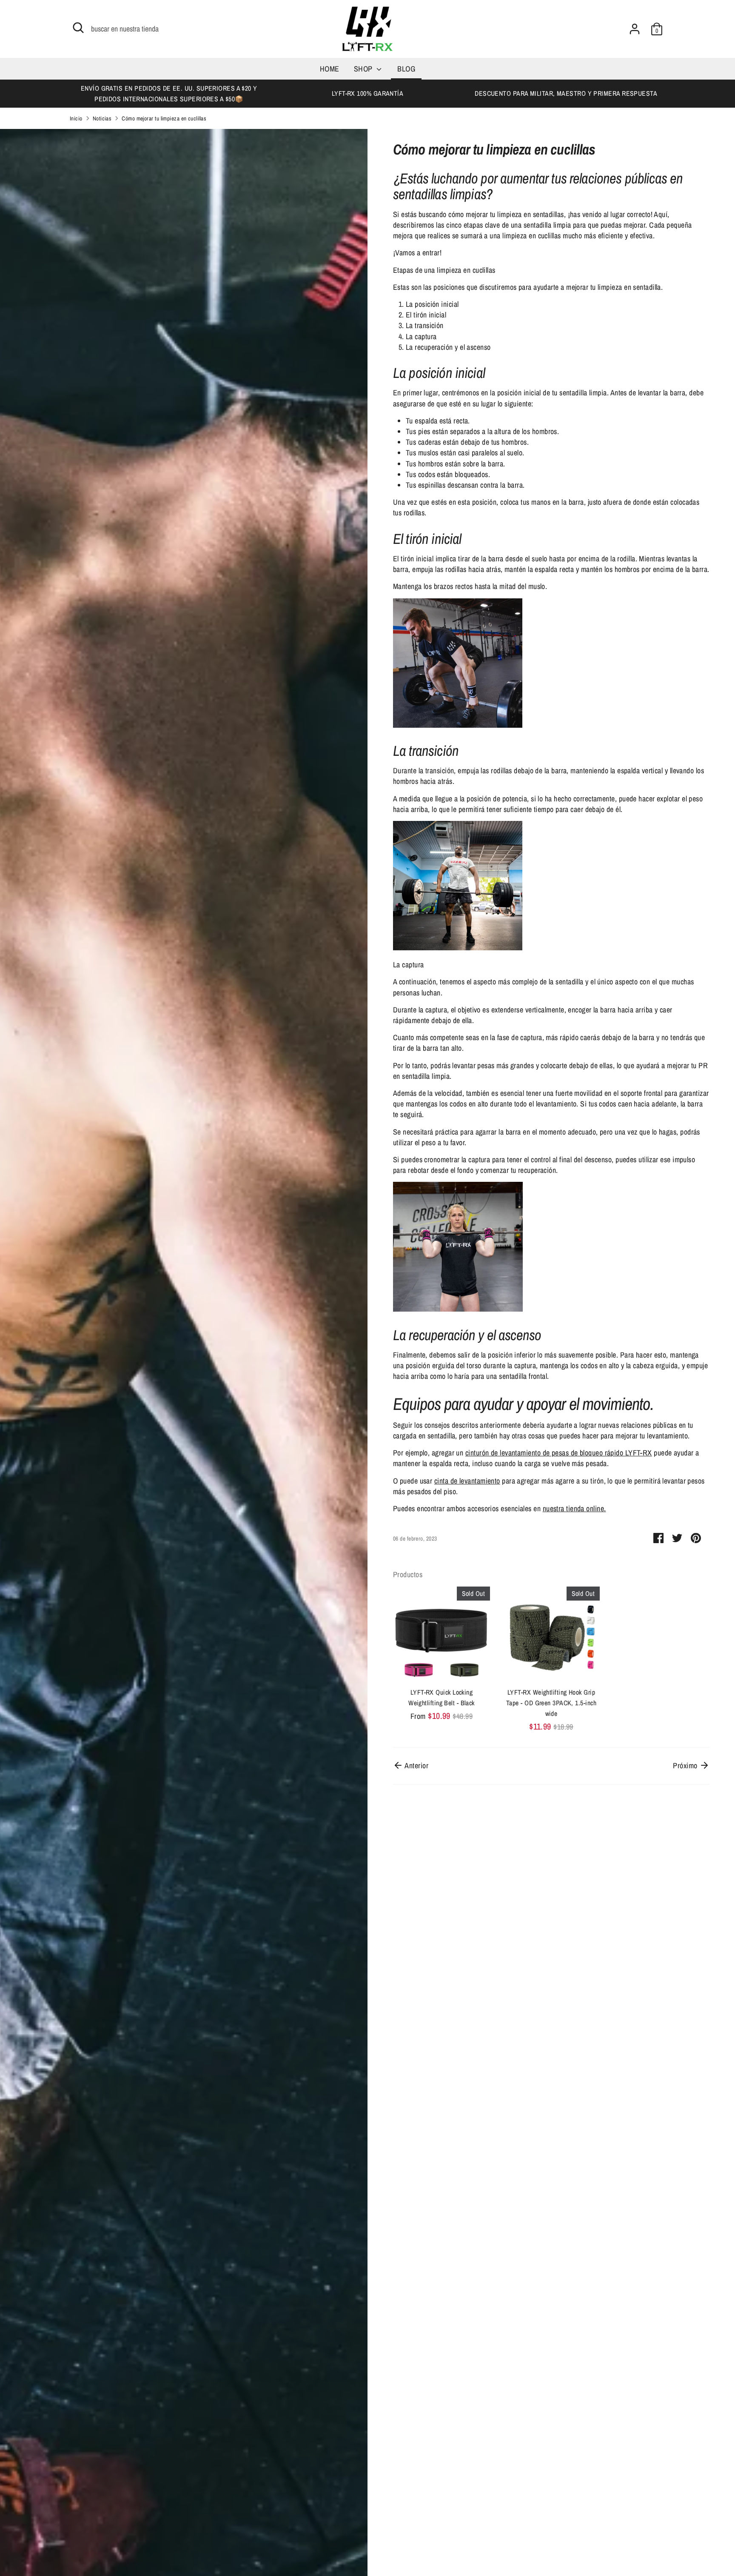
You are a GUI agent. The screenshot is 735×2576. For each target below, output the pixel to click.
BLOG (406, 69)
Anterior (416, 1765)
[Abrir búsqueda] (78, 28)
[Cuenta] (635, 29)
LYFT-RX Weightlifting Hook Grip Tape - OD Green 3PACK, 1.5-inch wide (551, 1703)
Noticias (102, 118)
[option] (169, 94)
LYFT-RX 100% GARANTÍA (367, 93)
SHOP (364, 69)
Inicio (76, 118)
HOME (330, 69)
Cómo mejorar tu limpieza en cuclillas (164, 118)
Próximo (686, 1765)
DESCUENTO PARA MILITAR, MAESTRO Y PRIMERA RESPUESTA (566, 93)
